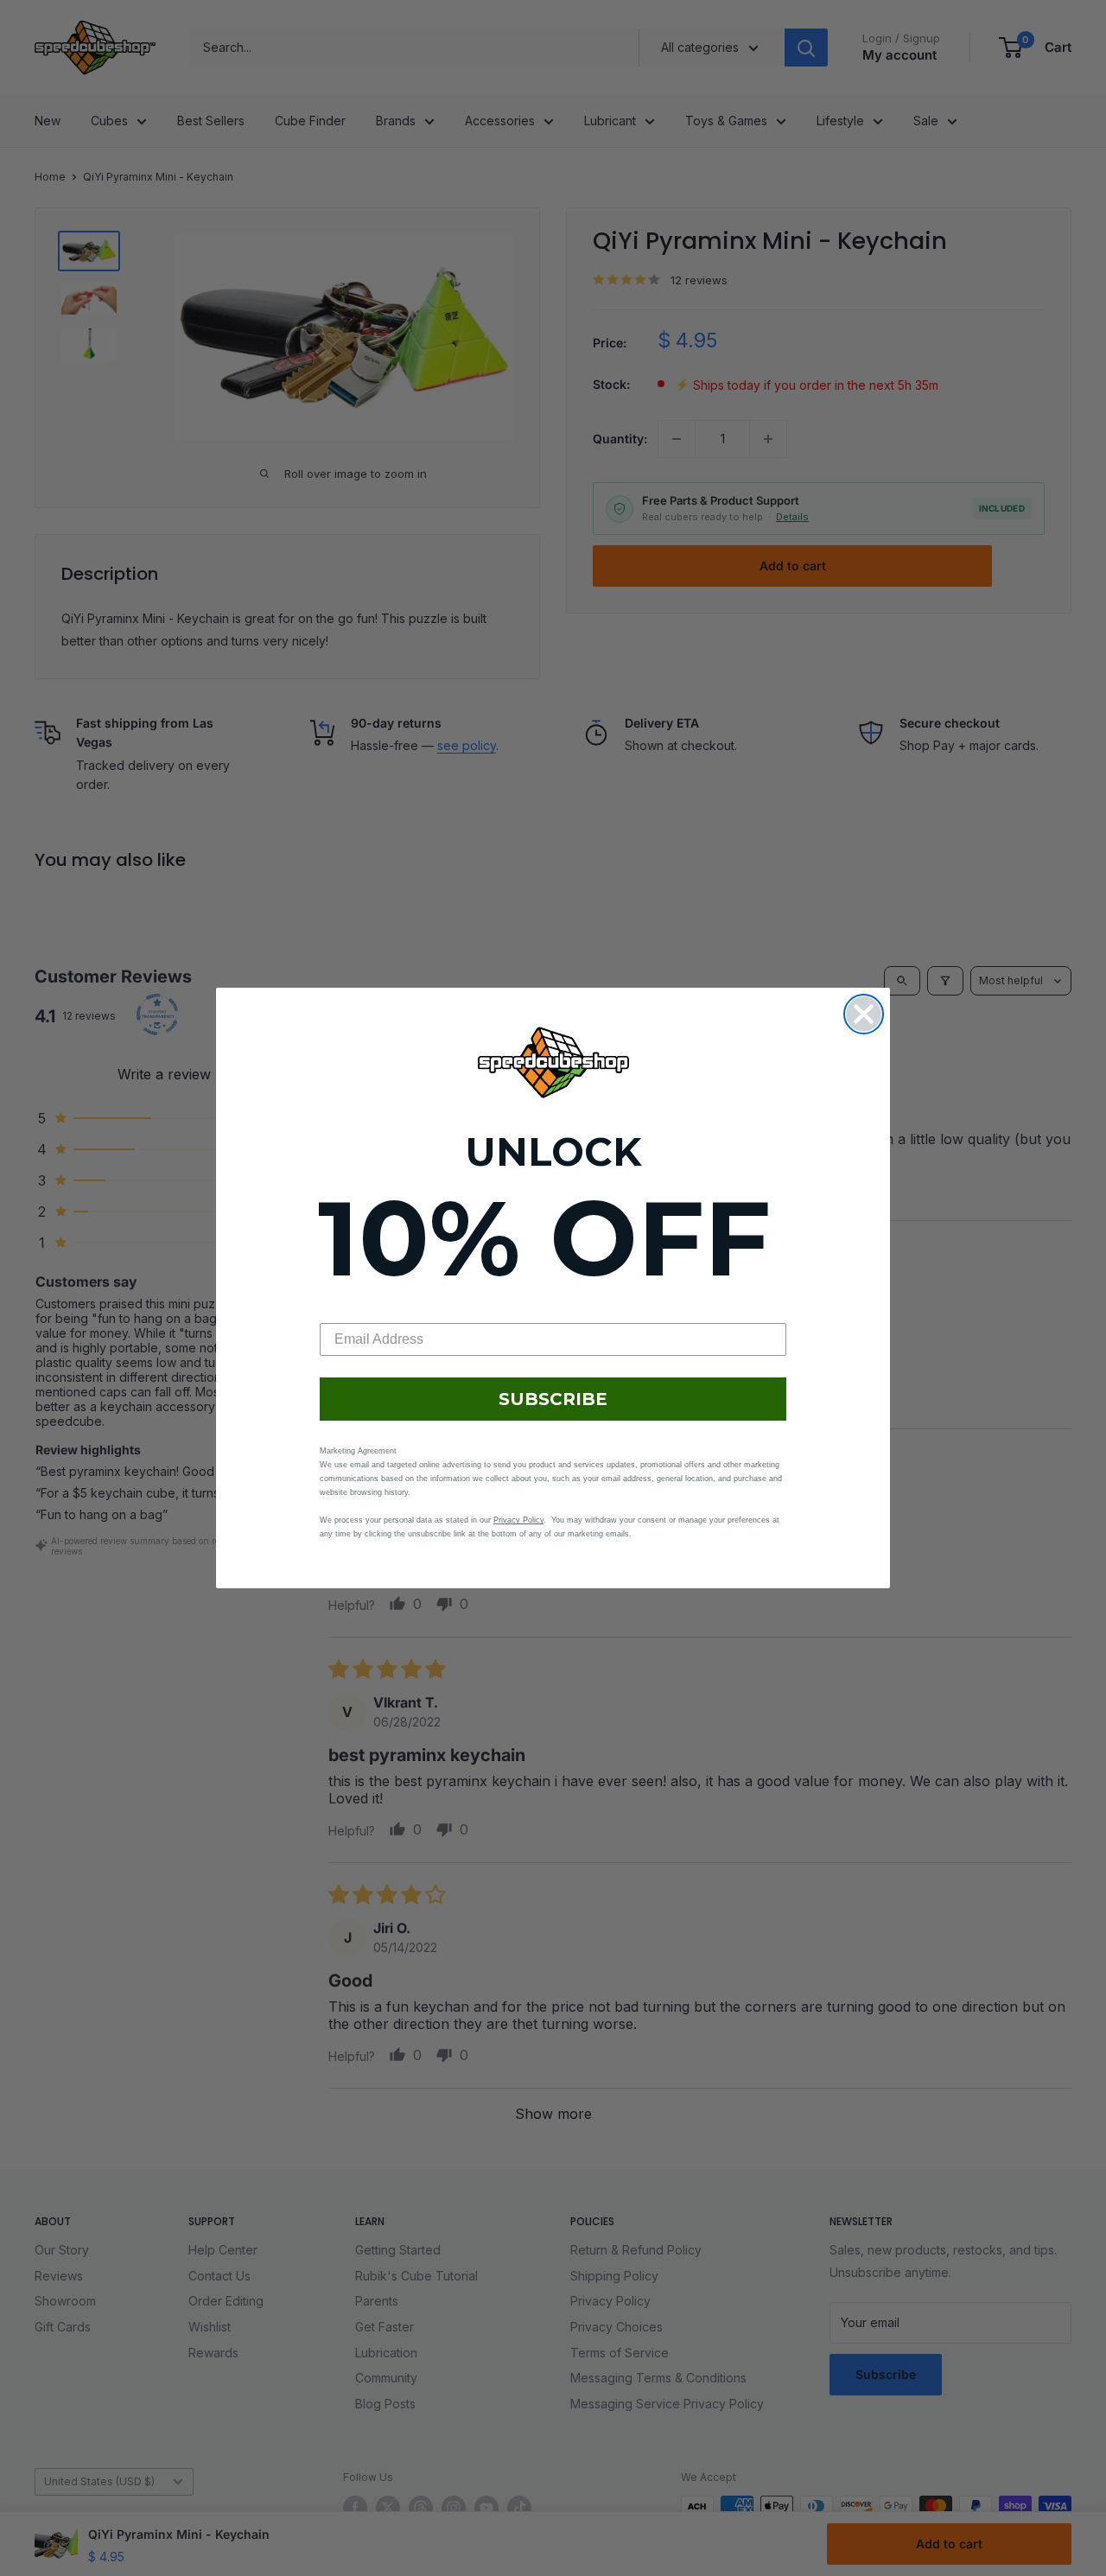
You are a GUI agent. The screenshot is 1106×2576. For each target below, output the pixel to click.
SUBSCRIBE (553, 1399)
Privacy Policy (518, 1520)
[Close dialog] (864, 1014)
